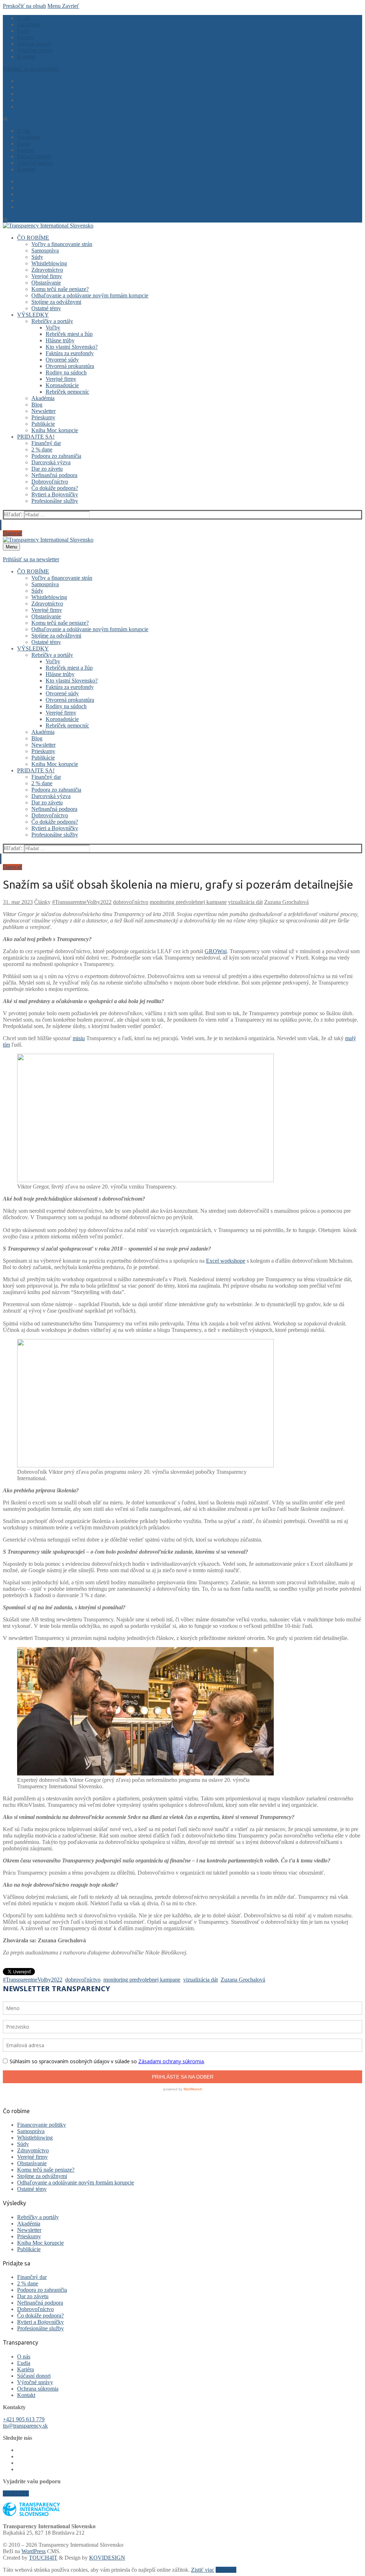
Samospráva (31, 2131)
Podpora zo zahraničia (42, 2290)
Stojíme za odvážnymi (42, 2176)
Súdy (23, 2144)
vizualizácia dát (245, 902)
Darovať (12, 533)
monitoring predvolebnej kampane (188, 902)
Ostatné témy (32, 2189)
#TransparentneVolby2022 (82, 902)
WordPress (34, 2551)
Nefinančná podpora (40, 2303)
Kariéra (25, 2369)
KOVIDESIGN (107, 2558)
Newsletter (29, 2230)
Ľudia (24, 2363)
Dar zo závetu (33, 2296)
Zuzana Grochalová (286, 902)
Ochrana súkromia (38, 2389)
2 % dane (28, 2283)
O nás (24, 2357)
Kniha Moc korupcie (40, 2243)
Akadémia (29, 2224)
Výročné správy (35, 2382)
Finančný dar (32, 2277)
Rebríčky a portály (38, 2217)
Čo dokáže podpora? (40, 2316)
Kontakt (26, 2395)
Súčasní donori (34, 2376)
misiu (79, 1038)
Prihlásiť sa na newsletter (31, 69)
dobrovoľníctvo (131, 902)
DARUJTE (16, 2493)
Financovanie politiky (42, 2125)
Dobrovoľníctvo (35, 2309)
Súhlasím (226, 2570)
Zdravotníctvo (33, 2150)
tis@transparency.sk (25, 2426)
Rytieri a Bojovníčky (40, 2322)
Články (42, 902)
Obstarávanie (32, 2163)
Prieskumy (29, 2236)
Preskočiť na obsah (24, 6)
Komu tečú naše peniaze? (46, 2170)
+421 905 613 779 (24, 2419)
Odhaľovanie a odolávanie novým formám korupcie (76, 2183)
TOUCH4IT (43, 2558)
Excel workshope (226, 1261)
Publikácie (29, 2249)
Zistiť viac (203, 2570)
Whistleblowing (35, 2138)
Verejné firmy (32, 2157)
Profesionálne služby (40, 2328)
